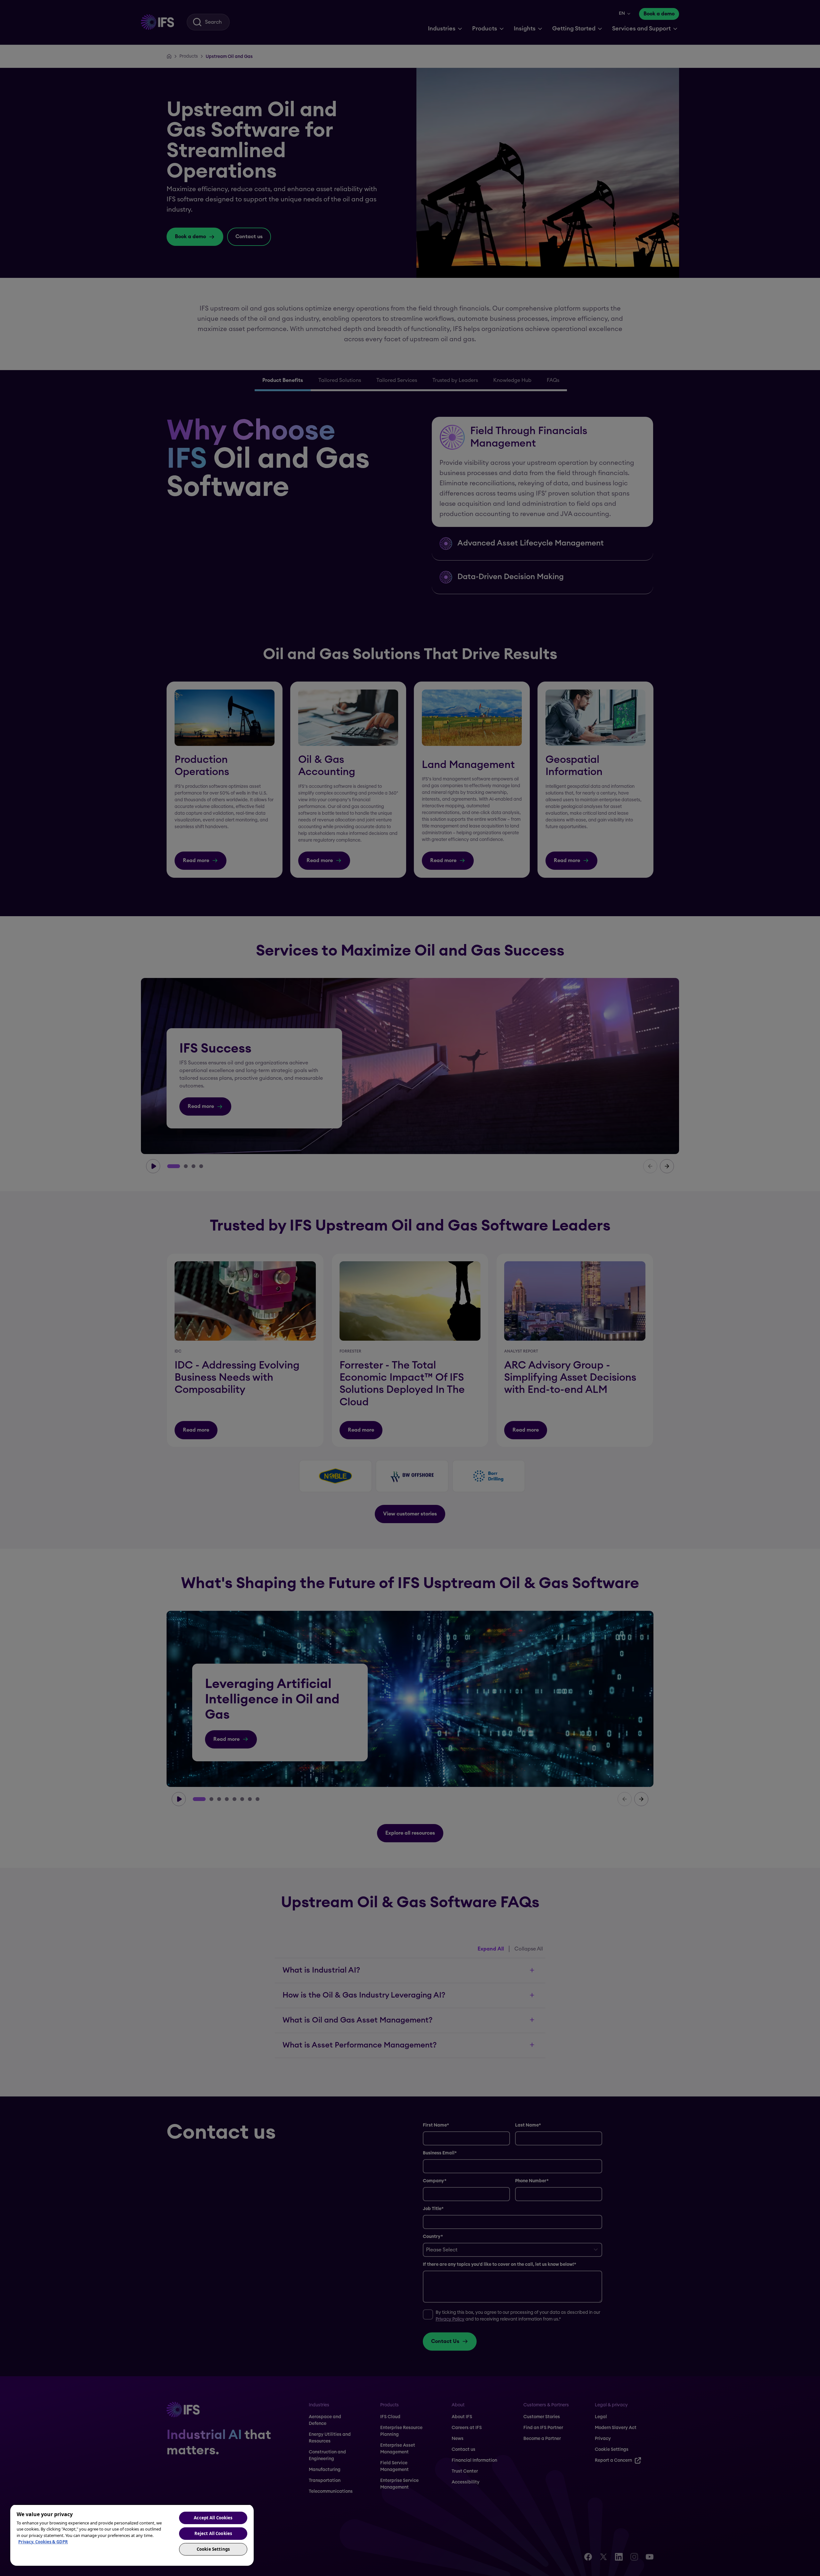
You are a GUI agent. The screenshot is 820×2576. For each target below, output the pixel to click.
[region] (132, 2535)
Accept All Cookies (213, 2518)
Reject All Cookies (213, 2533)
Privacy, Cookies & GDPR (43, 2542)
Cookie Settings (213, 2549)
